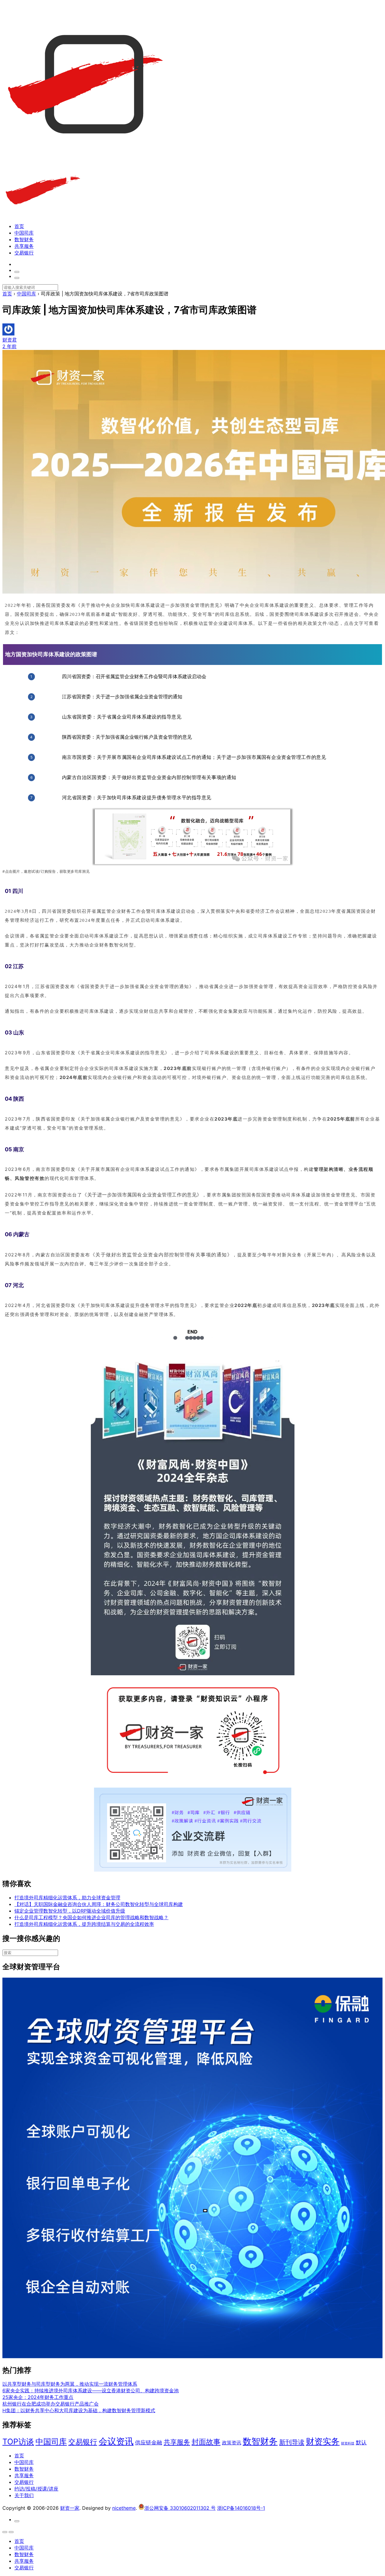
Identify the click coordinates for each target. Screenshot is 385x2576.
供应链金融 (149, 2442)
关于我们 (24, 2495)
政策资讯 (232, 2443)
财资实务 (323, 2441)
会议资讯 (116, 2441)
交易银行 (24, 253)
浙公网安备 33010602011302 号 (180, 2508)
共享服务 (24, 246)
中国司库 (24, 233)
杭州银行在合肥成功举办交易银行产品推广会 (51, 2404)
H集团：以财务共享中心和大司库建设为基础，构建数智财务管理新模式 (79, 2410)
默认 (361, 2442)
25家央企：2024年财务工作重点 (38, 2397)
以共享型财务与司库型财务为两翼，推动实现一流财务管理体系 (70, 2384)
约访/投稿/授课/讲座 (36, 2489)
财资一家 (70, 2508)
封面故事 (206, 2442)
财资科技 (348, 2443)
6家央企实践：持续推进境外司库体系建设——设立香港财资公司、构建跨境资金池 (91, 2390)
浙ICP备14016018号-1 (241, 2508)
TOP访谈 (18, 2442)
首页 (19, 226)
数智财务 (24, 239)
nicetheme (124, 2508)
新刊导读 (292, 2442)
